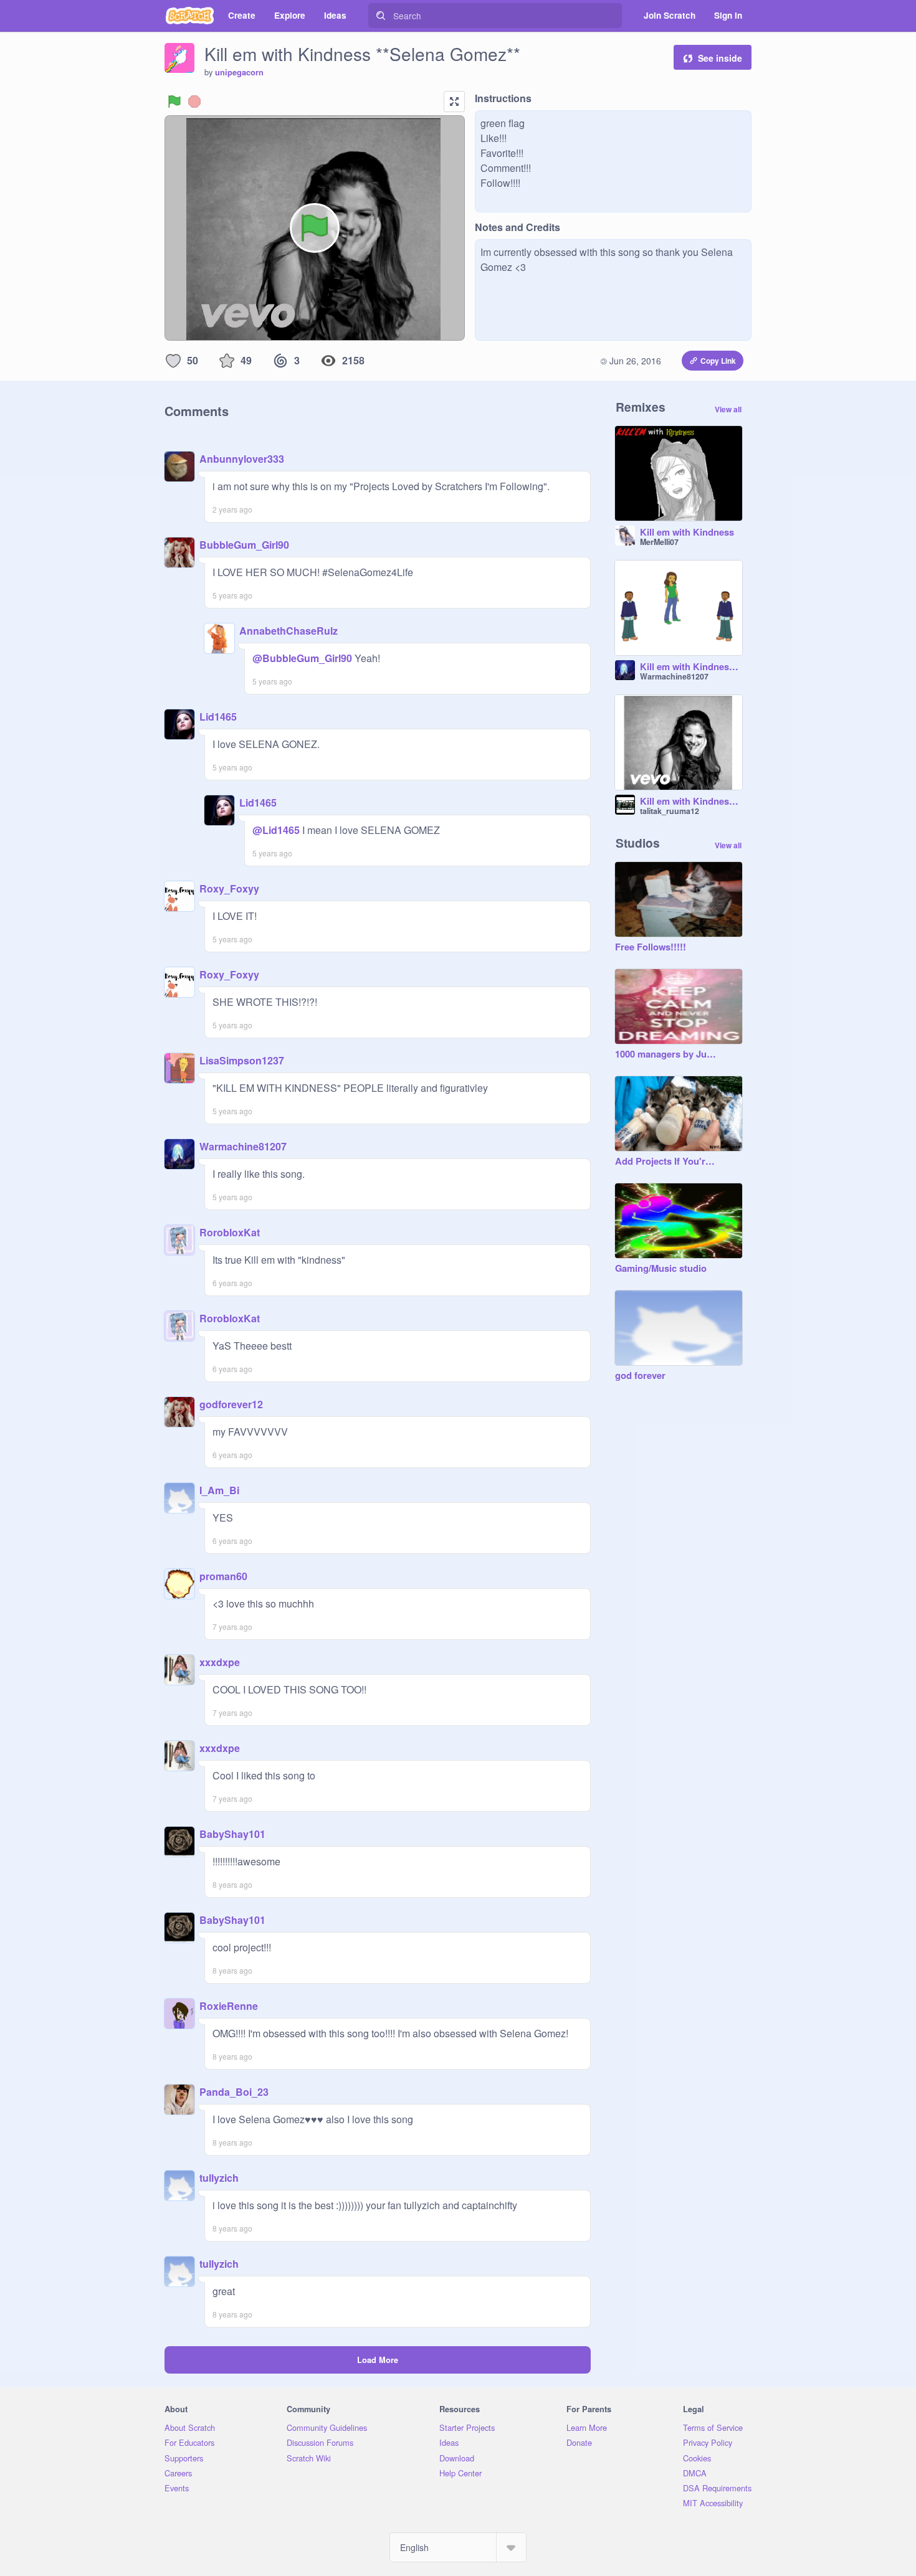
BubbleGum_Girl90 (244, 545)
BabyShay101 (232, 1834)
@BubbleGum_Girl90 (302, 658)
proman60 (223, 1576)
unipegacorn (239, 72)
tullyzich (219, 2178)
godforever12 (231, 1404)
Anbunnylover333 (242, 459)
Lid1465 (218, 717)
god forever (640, 1376)
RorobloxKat (230, 1232)
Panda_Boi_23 (234, 2092)
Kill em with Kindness (687, 533)
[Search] (381, 16)
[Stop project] (194, 102)
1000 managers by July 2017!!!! (666, 1054)
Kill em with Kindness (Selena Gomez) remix (691, 667)
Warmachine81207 (243, 1146)
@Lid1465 (276, 830)
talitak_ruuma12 (670, 811)
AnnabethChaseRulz (289, 631)
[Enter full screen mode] (454, 102)
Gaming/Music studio (661, 1269)
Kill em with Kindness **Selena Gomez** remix (691, 802)
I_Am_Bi (219, 1490)
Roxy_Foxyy (229, 888)
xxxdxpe (220, 1662)
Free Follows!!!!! (651, 947)
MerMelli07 (659, 542)
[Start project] (174, 102)
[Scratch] (190, 16)
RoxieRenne (229, 2006)
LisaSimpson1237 (242, 1060)
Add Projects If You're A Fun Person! (666, 1162)
